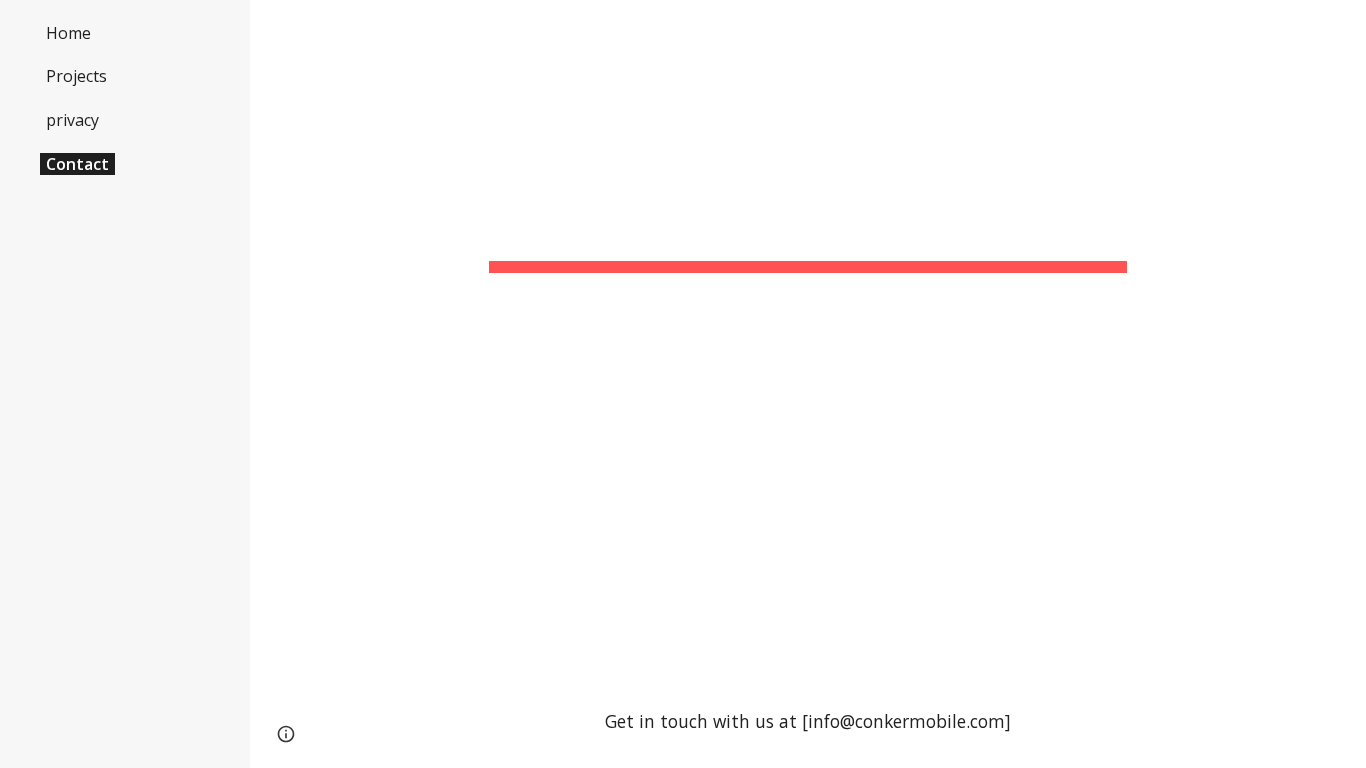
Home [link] (68, 33)
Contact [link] (77, 164)
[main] (808, 215)
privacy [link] (72, 120)
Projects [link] (76, 76)
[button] (1342, 28)
